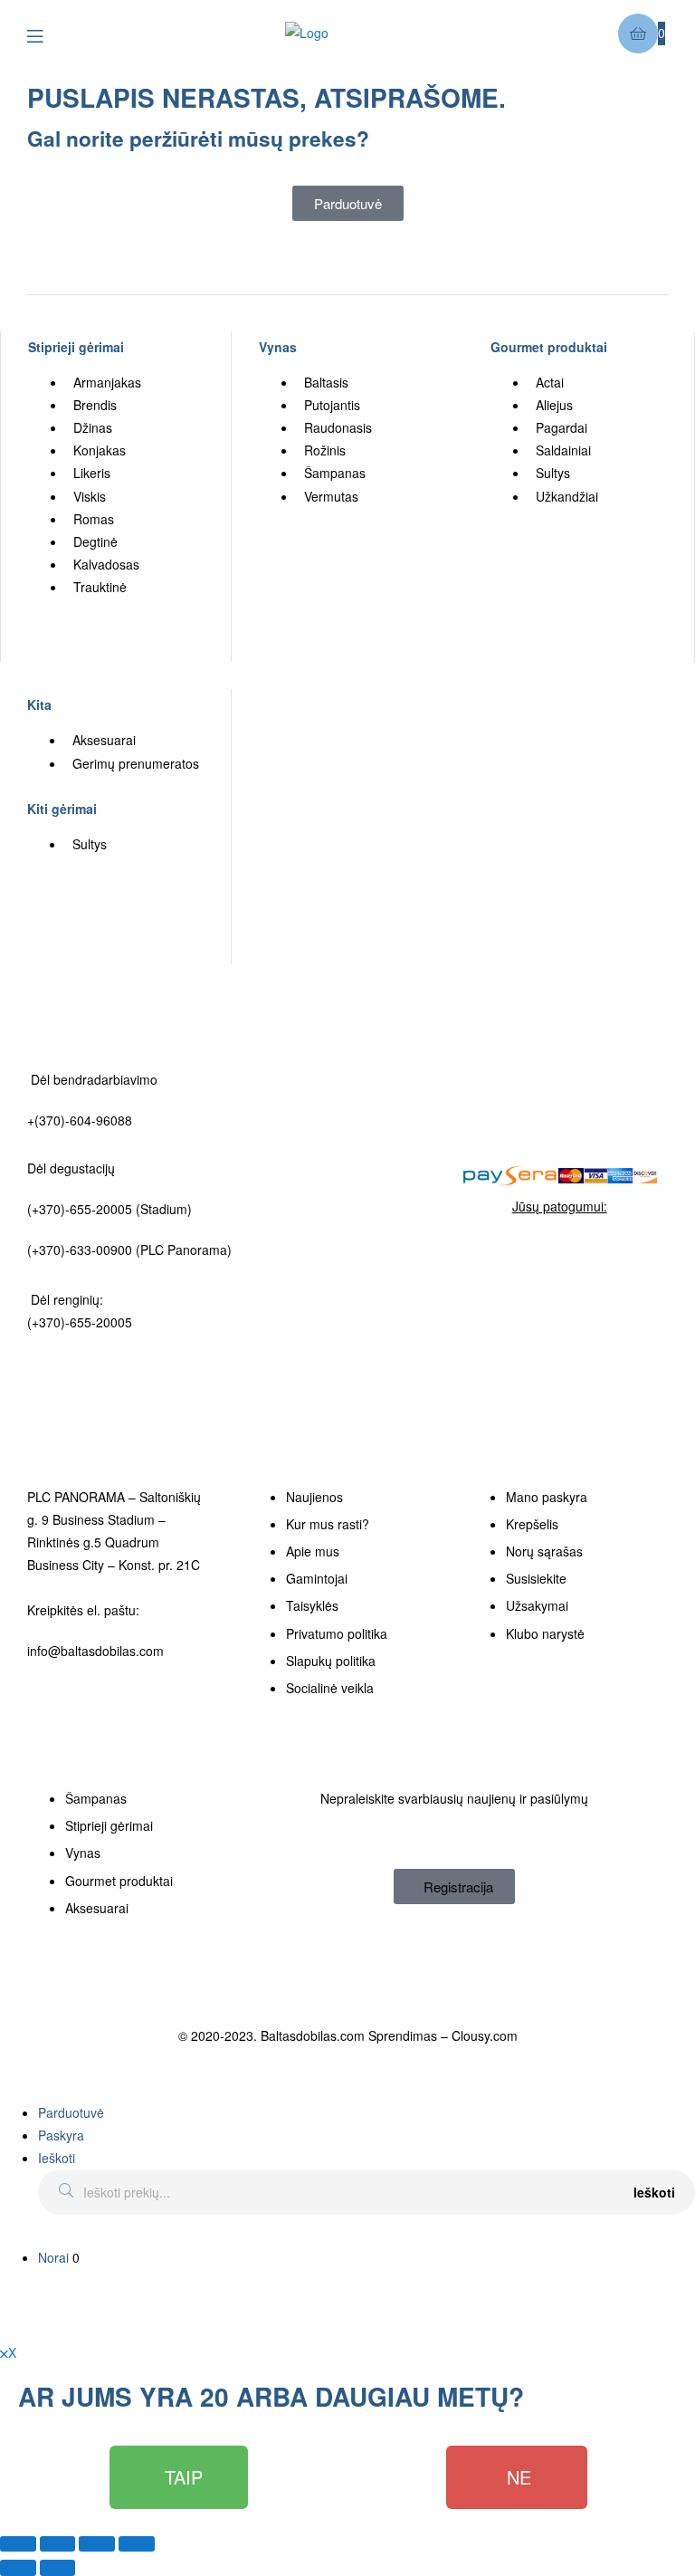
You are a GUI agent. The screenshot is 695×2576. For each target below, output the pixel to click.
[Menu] (48, 34)
